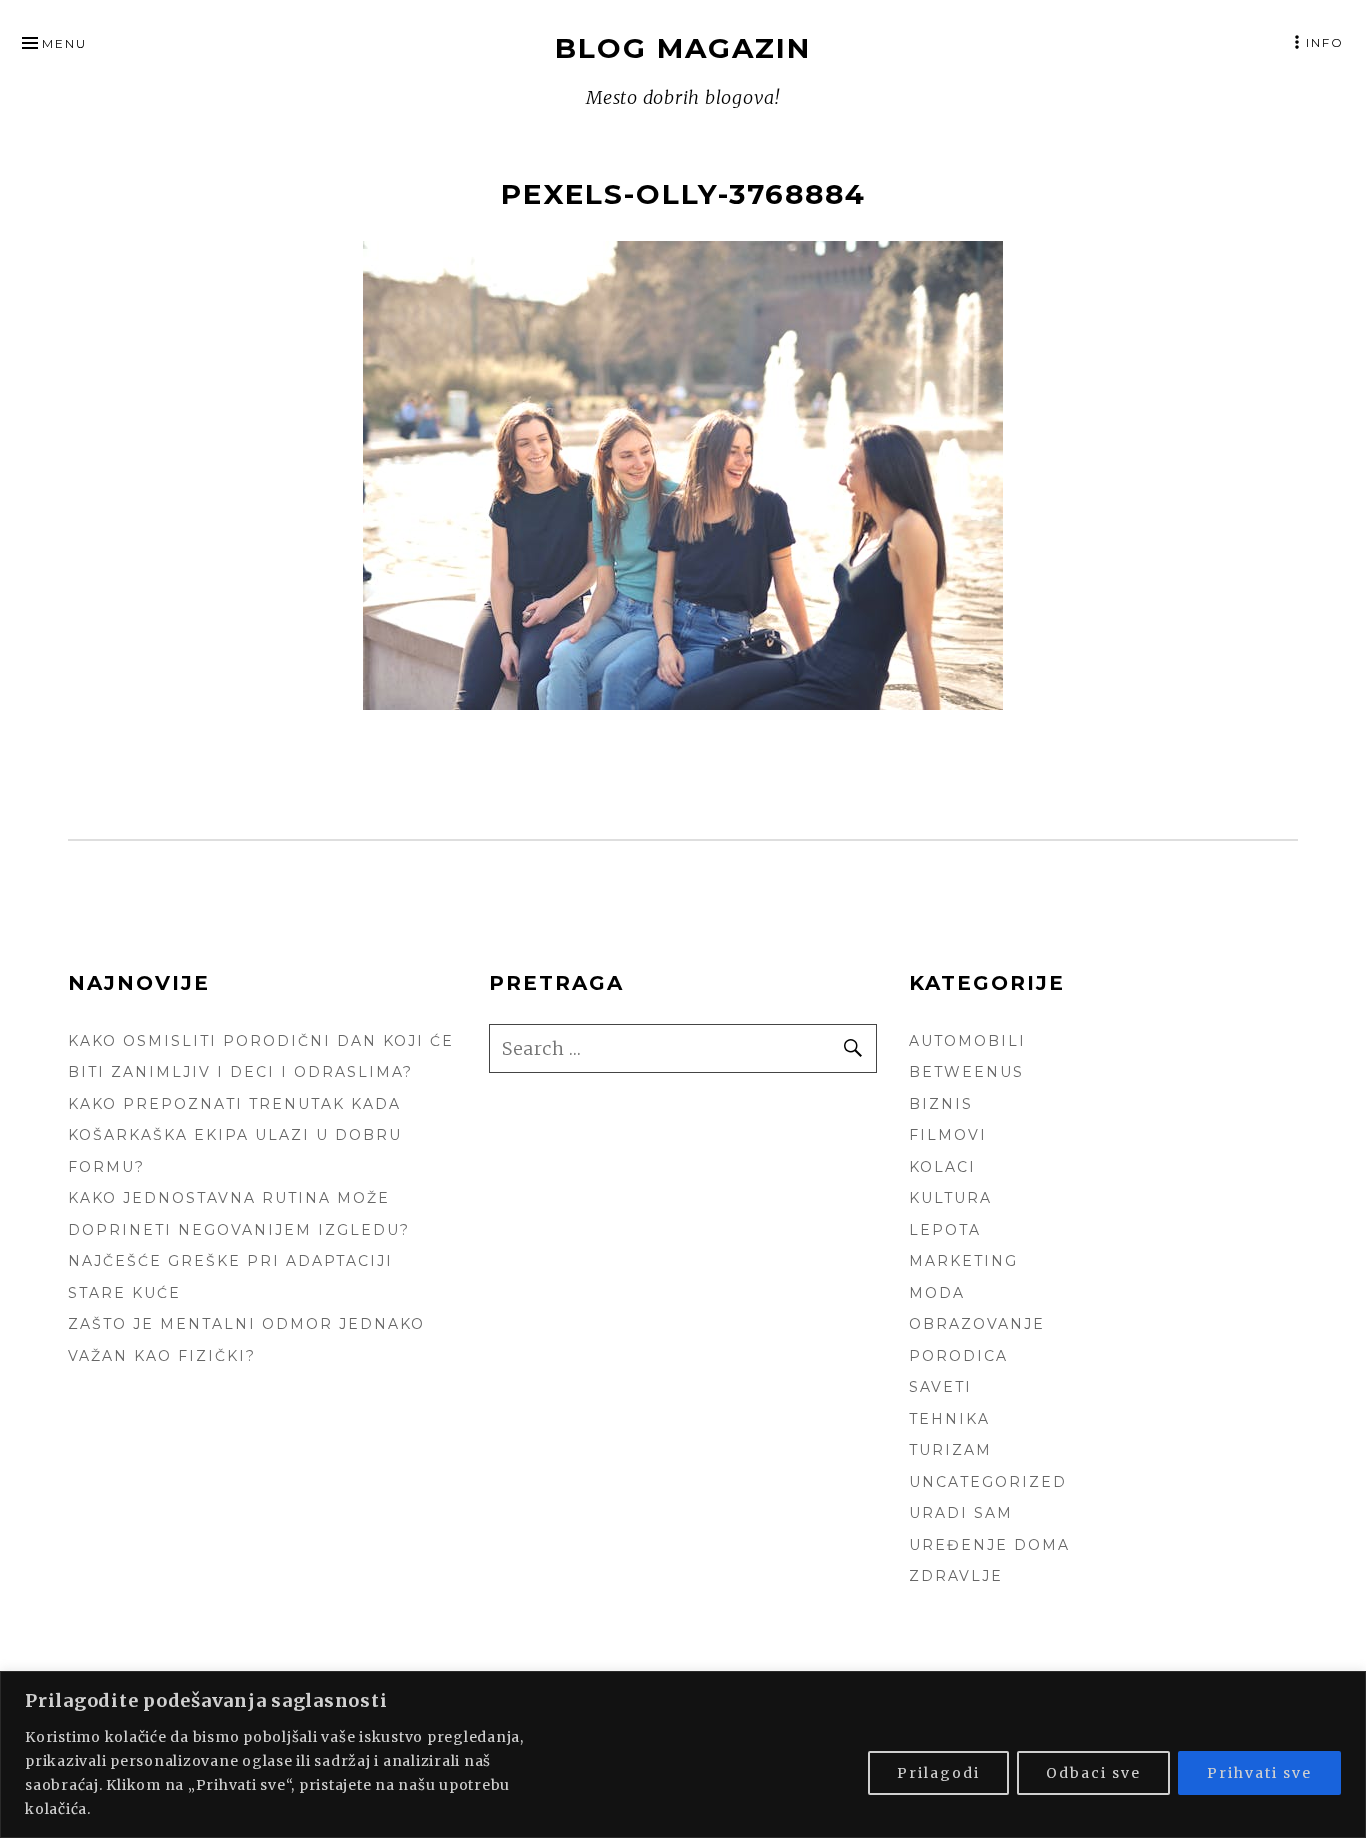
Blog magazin (683, 48)
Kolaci (942, 1167)
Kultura (950, 1198)
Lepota (945, 1230)
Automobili (967, 1041)
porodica (958, 1356)
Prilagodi (938, 1773)
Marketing (963, 1261)
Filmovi (948, 1135)
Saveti (940, 1387)
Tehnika (949, 1419)
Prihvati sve (1259, 1773)
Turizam (950, 1450)
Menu (64, 43)
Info (1325, 42)
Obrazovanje (977, 1324)
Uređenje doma (989, 1545)
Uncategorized (988, 1482)
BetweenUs (966, 1072)
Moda (937, 1293)
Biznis (941, 1104)
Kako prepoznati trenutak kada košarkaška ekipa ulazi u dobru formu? (235, 1135)
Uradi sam (961, 1513)
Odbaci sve (1093, 1773)
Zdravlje (956, 1576)
